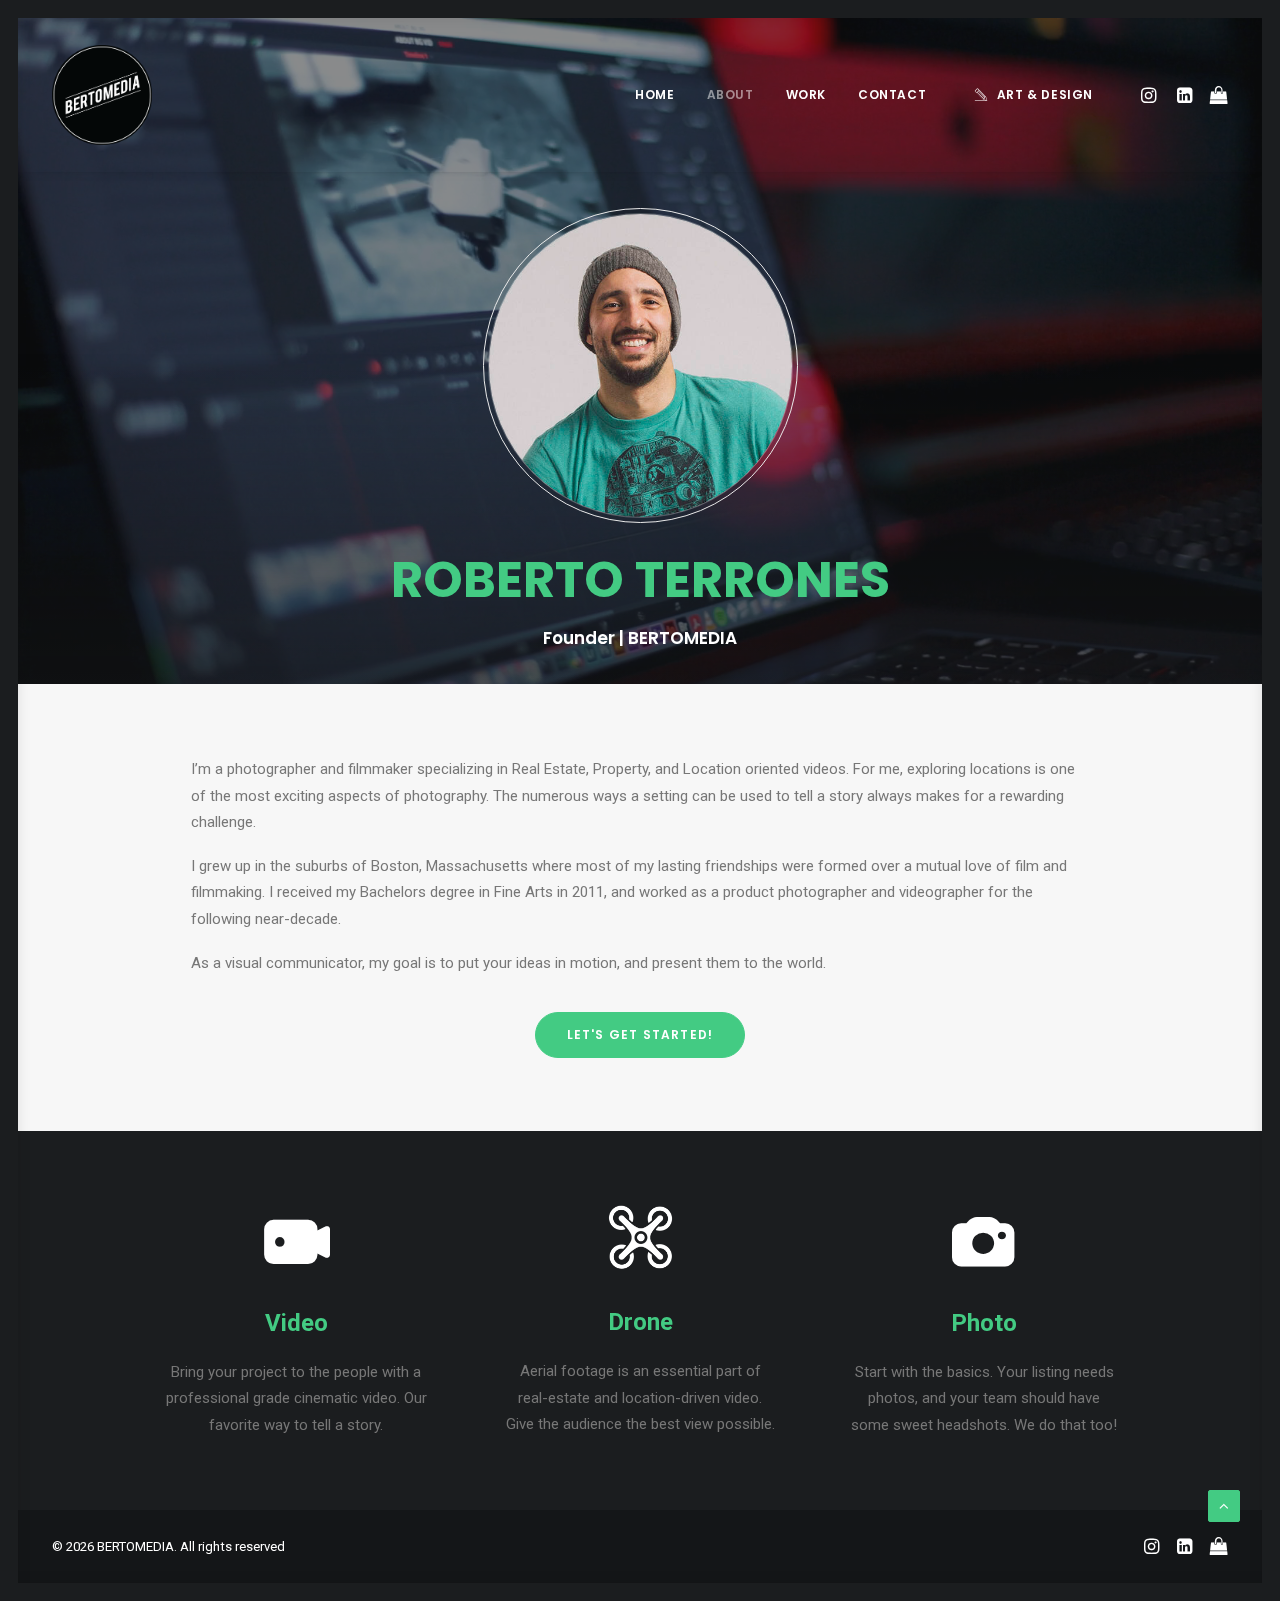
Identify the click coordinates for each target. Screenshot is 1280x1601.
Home (654, 94)
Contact (892, 94)
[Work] (296, 1268)
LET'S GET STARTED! (640, 1034)
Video (296, 1323)
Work (806, 94)
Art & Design (1045, 94)
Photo (984, 1323)
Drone (640, 1322)
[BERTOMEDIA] (102, 95)
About (730, 94)
